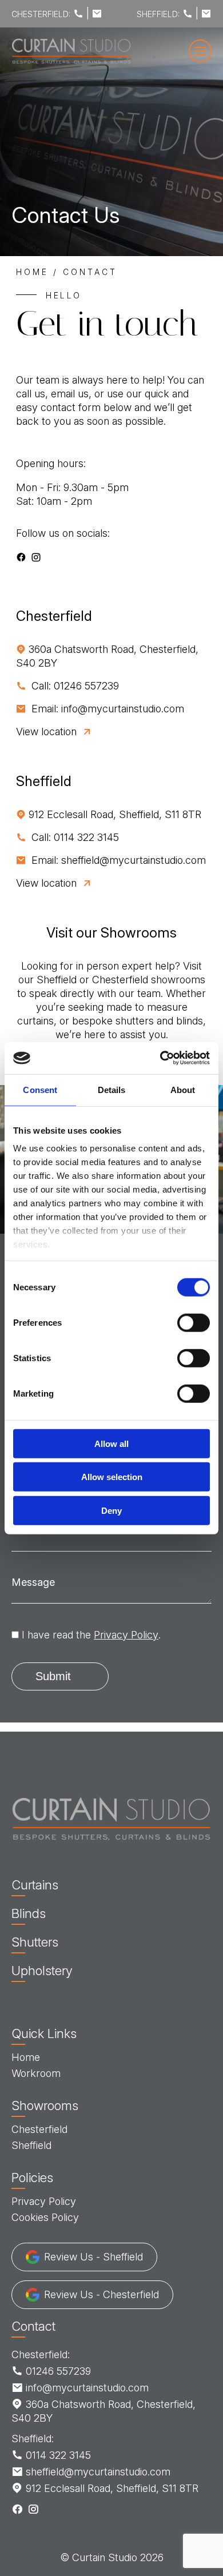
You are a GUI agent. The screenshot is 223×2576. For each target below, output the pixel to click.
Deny (111, 1510)
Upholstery (42, 1971)
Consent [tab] (40, 1089)
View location (46, 731)
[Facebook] (21, 557)
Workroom (36, 2073)
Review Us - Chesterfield (101, 2294)
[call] (78, 14)
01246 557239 (57, 2371)
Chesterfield (39, 2129)
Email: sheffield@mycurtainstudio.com (117, 860)
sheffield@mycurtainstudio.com (97, 2472)
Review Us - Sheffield (93, 2257)
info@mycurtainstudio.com (86, 2388)
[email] (97, 14)
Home (32, 272)
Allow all (111, 1443)
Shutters (35, 1942)
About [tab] (183, 1089)
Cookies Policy (45, 2217)
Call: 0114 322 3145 (74, 837)
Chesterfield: (41, 2354)
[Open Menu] (200, 51)
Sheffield (31, 2145)
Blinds (29, 1913)
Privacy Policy (126, 1635)
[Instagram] (36, 557)
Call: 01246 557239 (74, 686)
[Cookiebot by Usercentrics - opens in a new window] (160, 1058)
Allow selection (112, 1477)
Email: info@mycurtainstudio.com (106, 709)
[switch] (194, 1322)
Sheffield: (33, 2439)
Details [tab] (112, 1089)
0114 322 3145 (57, 2455)
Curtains (35, 1885)
